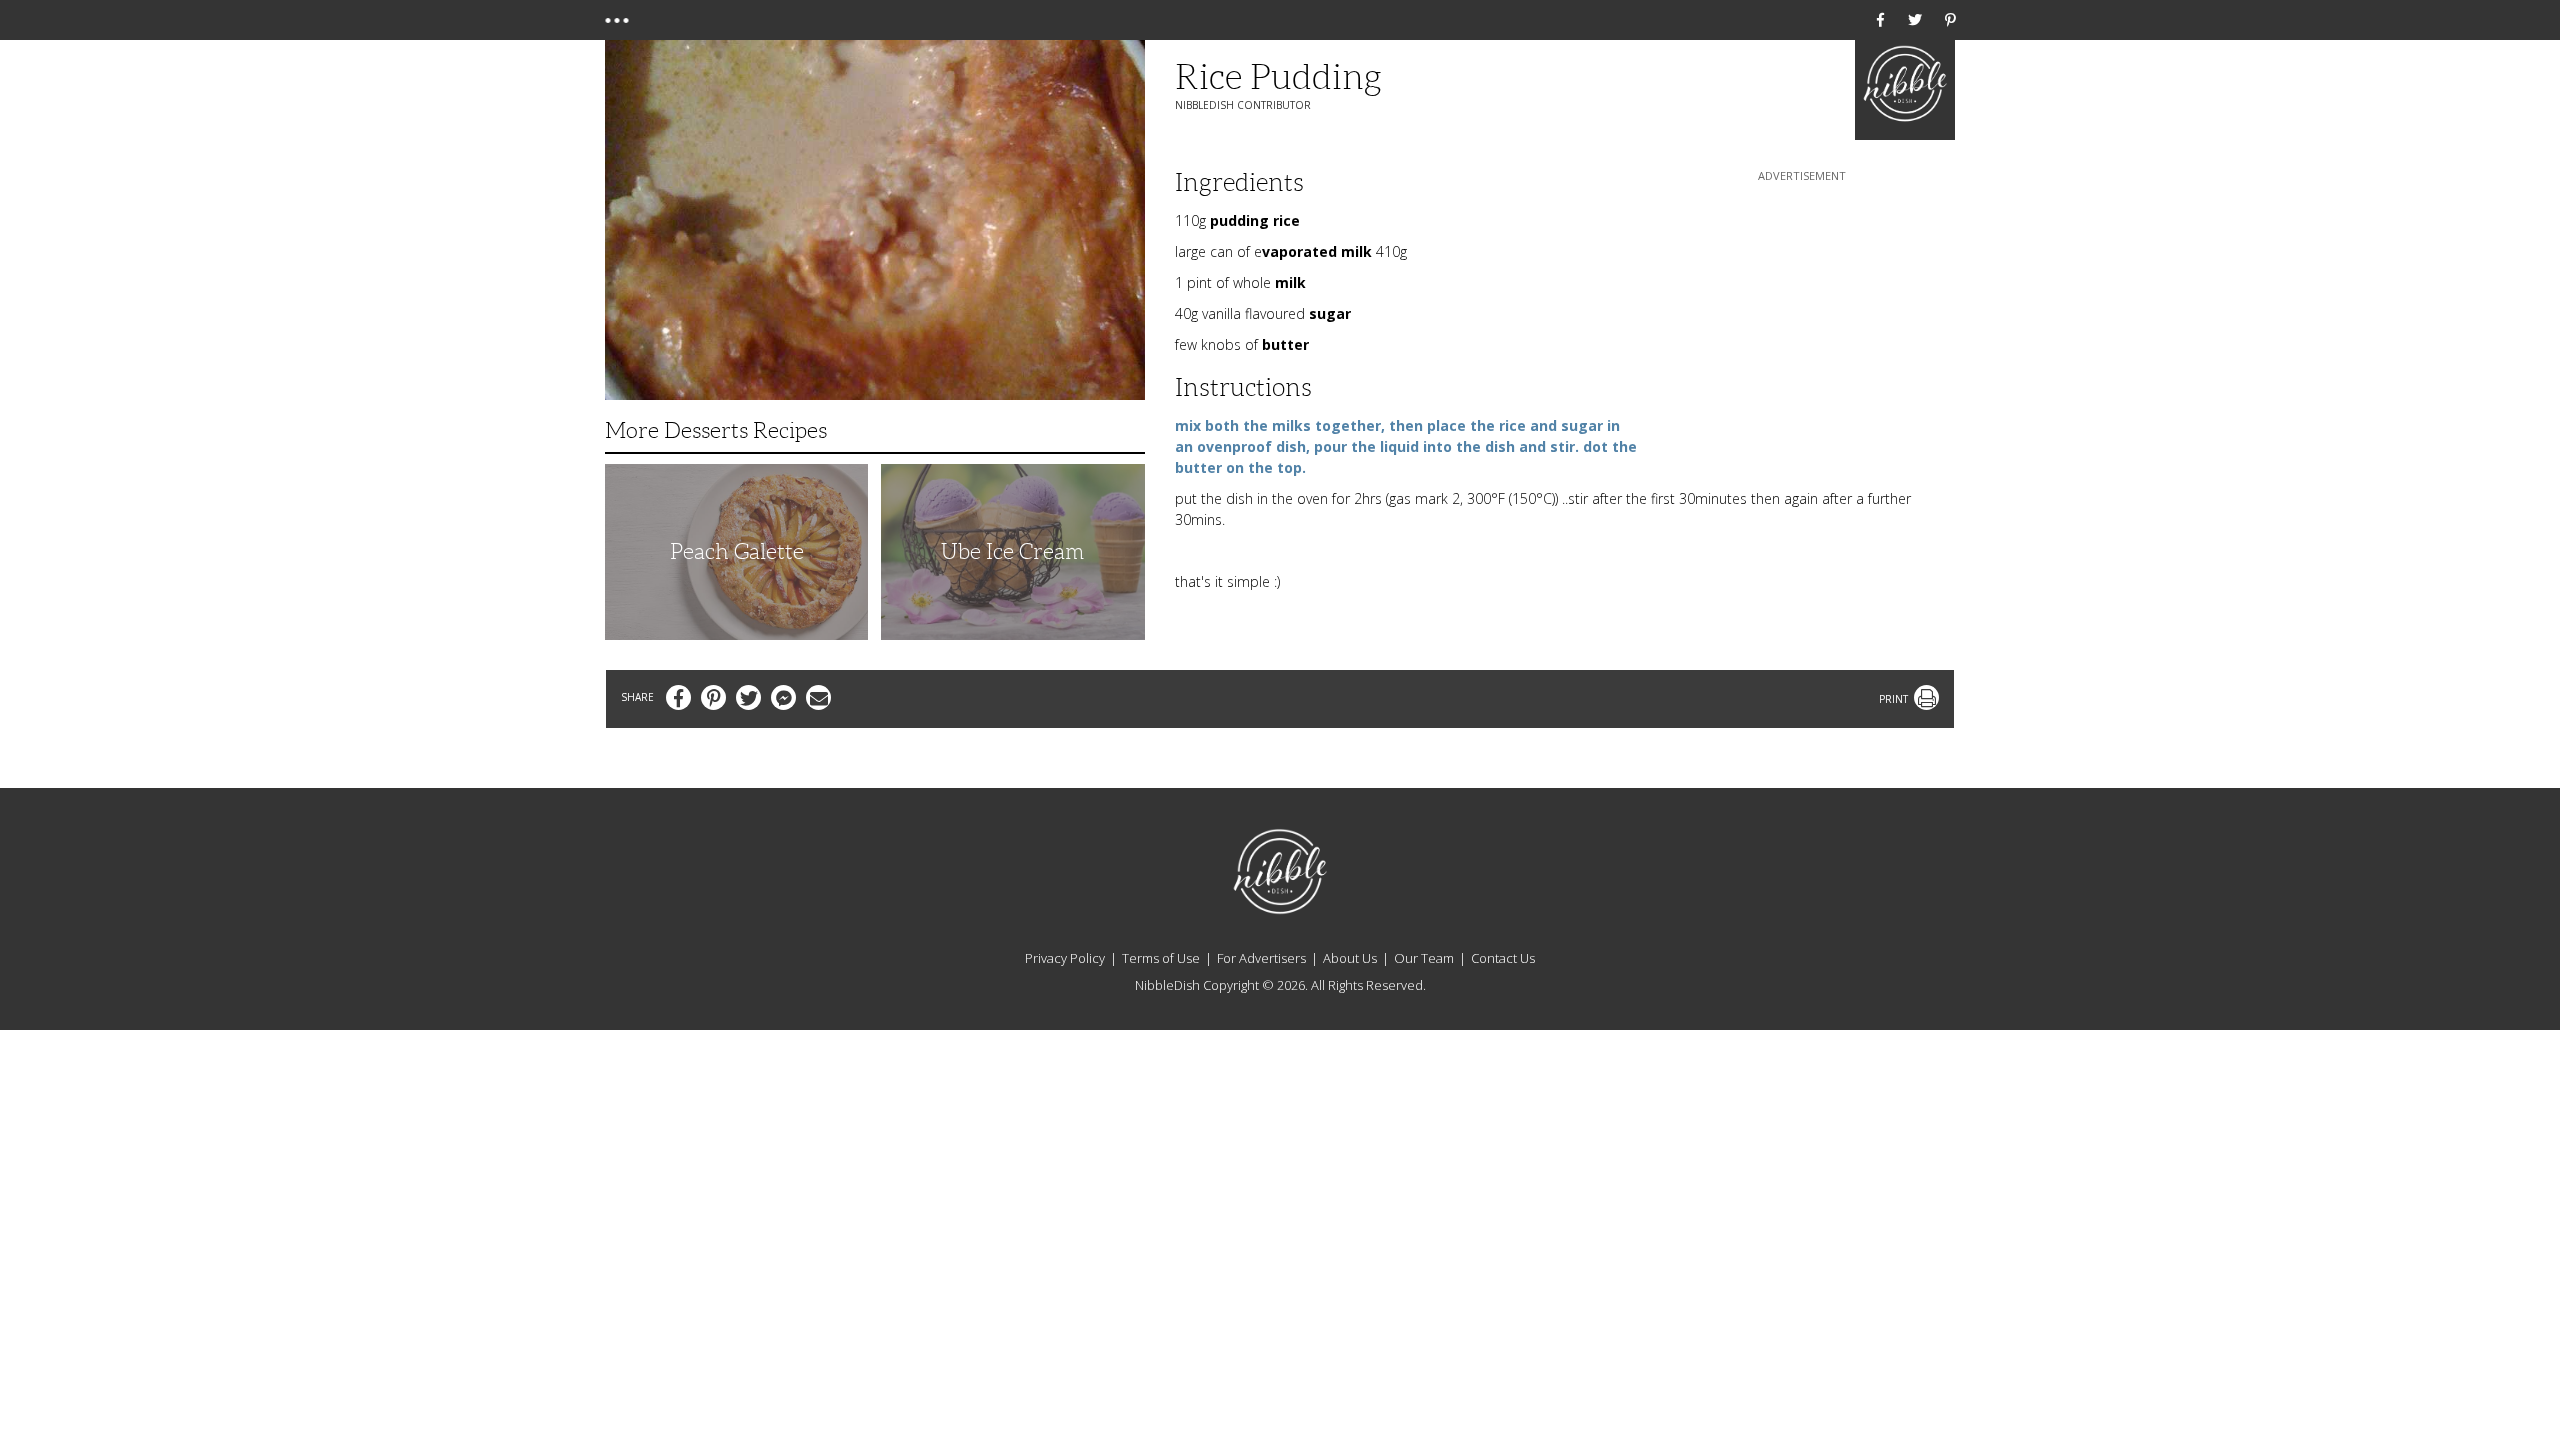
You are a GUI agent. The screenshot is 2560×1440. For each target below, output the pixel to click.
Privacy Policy (1065, 958)
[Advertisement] (1802, 311)
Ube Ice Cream (1012, 551)
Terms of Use (1161, 958)
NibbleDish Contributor (1243, 105)
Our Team (1424, 958)
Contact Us (1503, 958)
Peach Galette (737, 551)
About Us (1350, 958)
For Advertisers (1261, 958)
